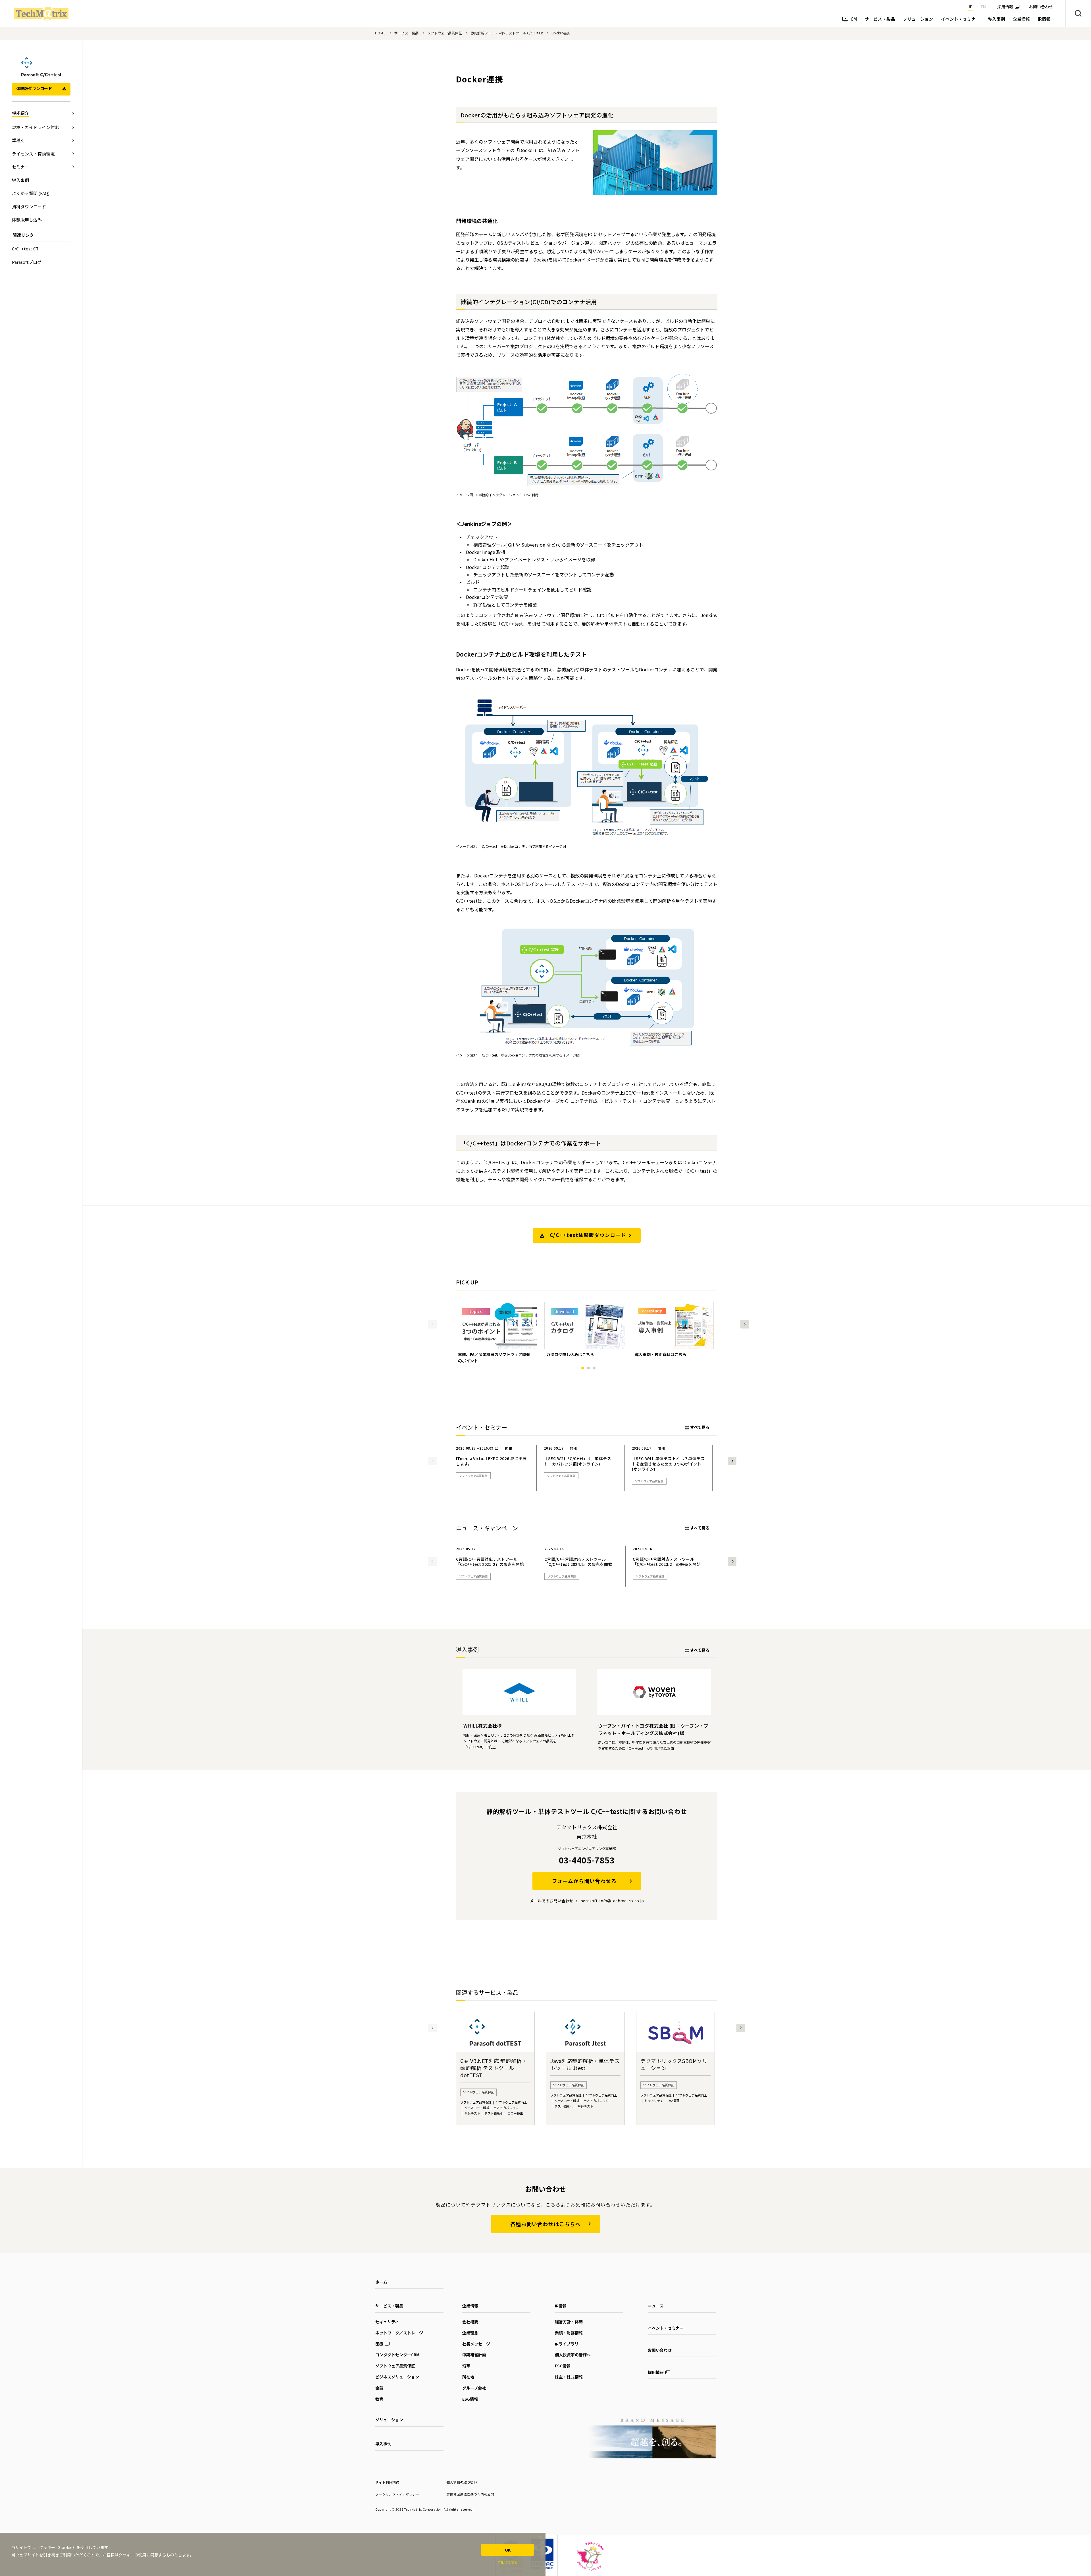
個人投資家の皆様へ (573, 2355)
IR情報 (561, 2306)
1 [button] (583, 1368)
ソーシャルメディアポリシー (397, 2494)
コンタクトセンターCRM (397, 2355)
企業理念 (470, 2333)
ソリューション (389, 2420)
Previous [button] (432, 1324)
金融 (379, 2388)
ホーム (381, 2282)
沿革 (466, 2366)
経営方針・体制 (569, 2322)
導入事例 (383, 2444)
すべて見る (700, 1427)
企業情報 (470, 2306)
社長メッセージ (476, 2344)
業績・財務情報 (569, 2333)
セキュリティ (387, 2322)
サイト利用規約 (387, 2482)
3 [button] (594, 1368)
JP (970, 7)
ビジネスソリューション (397, 2377)
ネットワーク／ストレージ (399, 2333)
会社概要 (470, 2322)
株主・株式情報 (569, 2377)
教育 (379, 2399)
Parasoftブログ (27, 262)
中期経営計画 (474, 2355)
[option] (496, 1333)
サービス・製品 (407, 33)
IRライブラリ (567, 2344)
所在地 (468, 2377)
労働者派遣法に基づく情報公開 (470, 2494)
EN (983, 7)
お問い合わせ (660, 2350)
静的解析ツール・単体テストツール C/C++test (507, 33)
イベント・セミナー (666, 2328)
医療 (379, 2344)
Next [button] (745, 1324)
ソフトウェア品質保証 (445, 33)
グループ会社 (474, 2388)
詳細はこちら (508, 2562)
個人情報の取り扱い (462, 2482)
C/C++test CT (25, 249)
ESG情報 (470, 2399)
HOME (380, 33)
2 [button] (588, 1368)
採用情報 (1005, 7)
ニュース (656, 2306)
